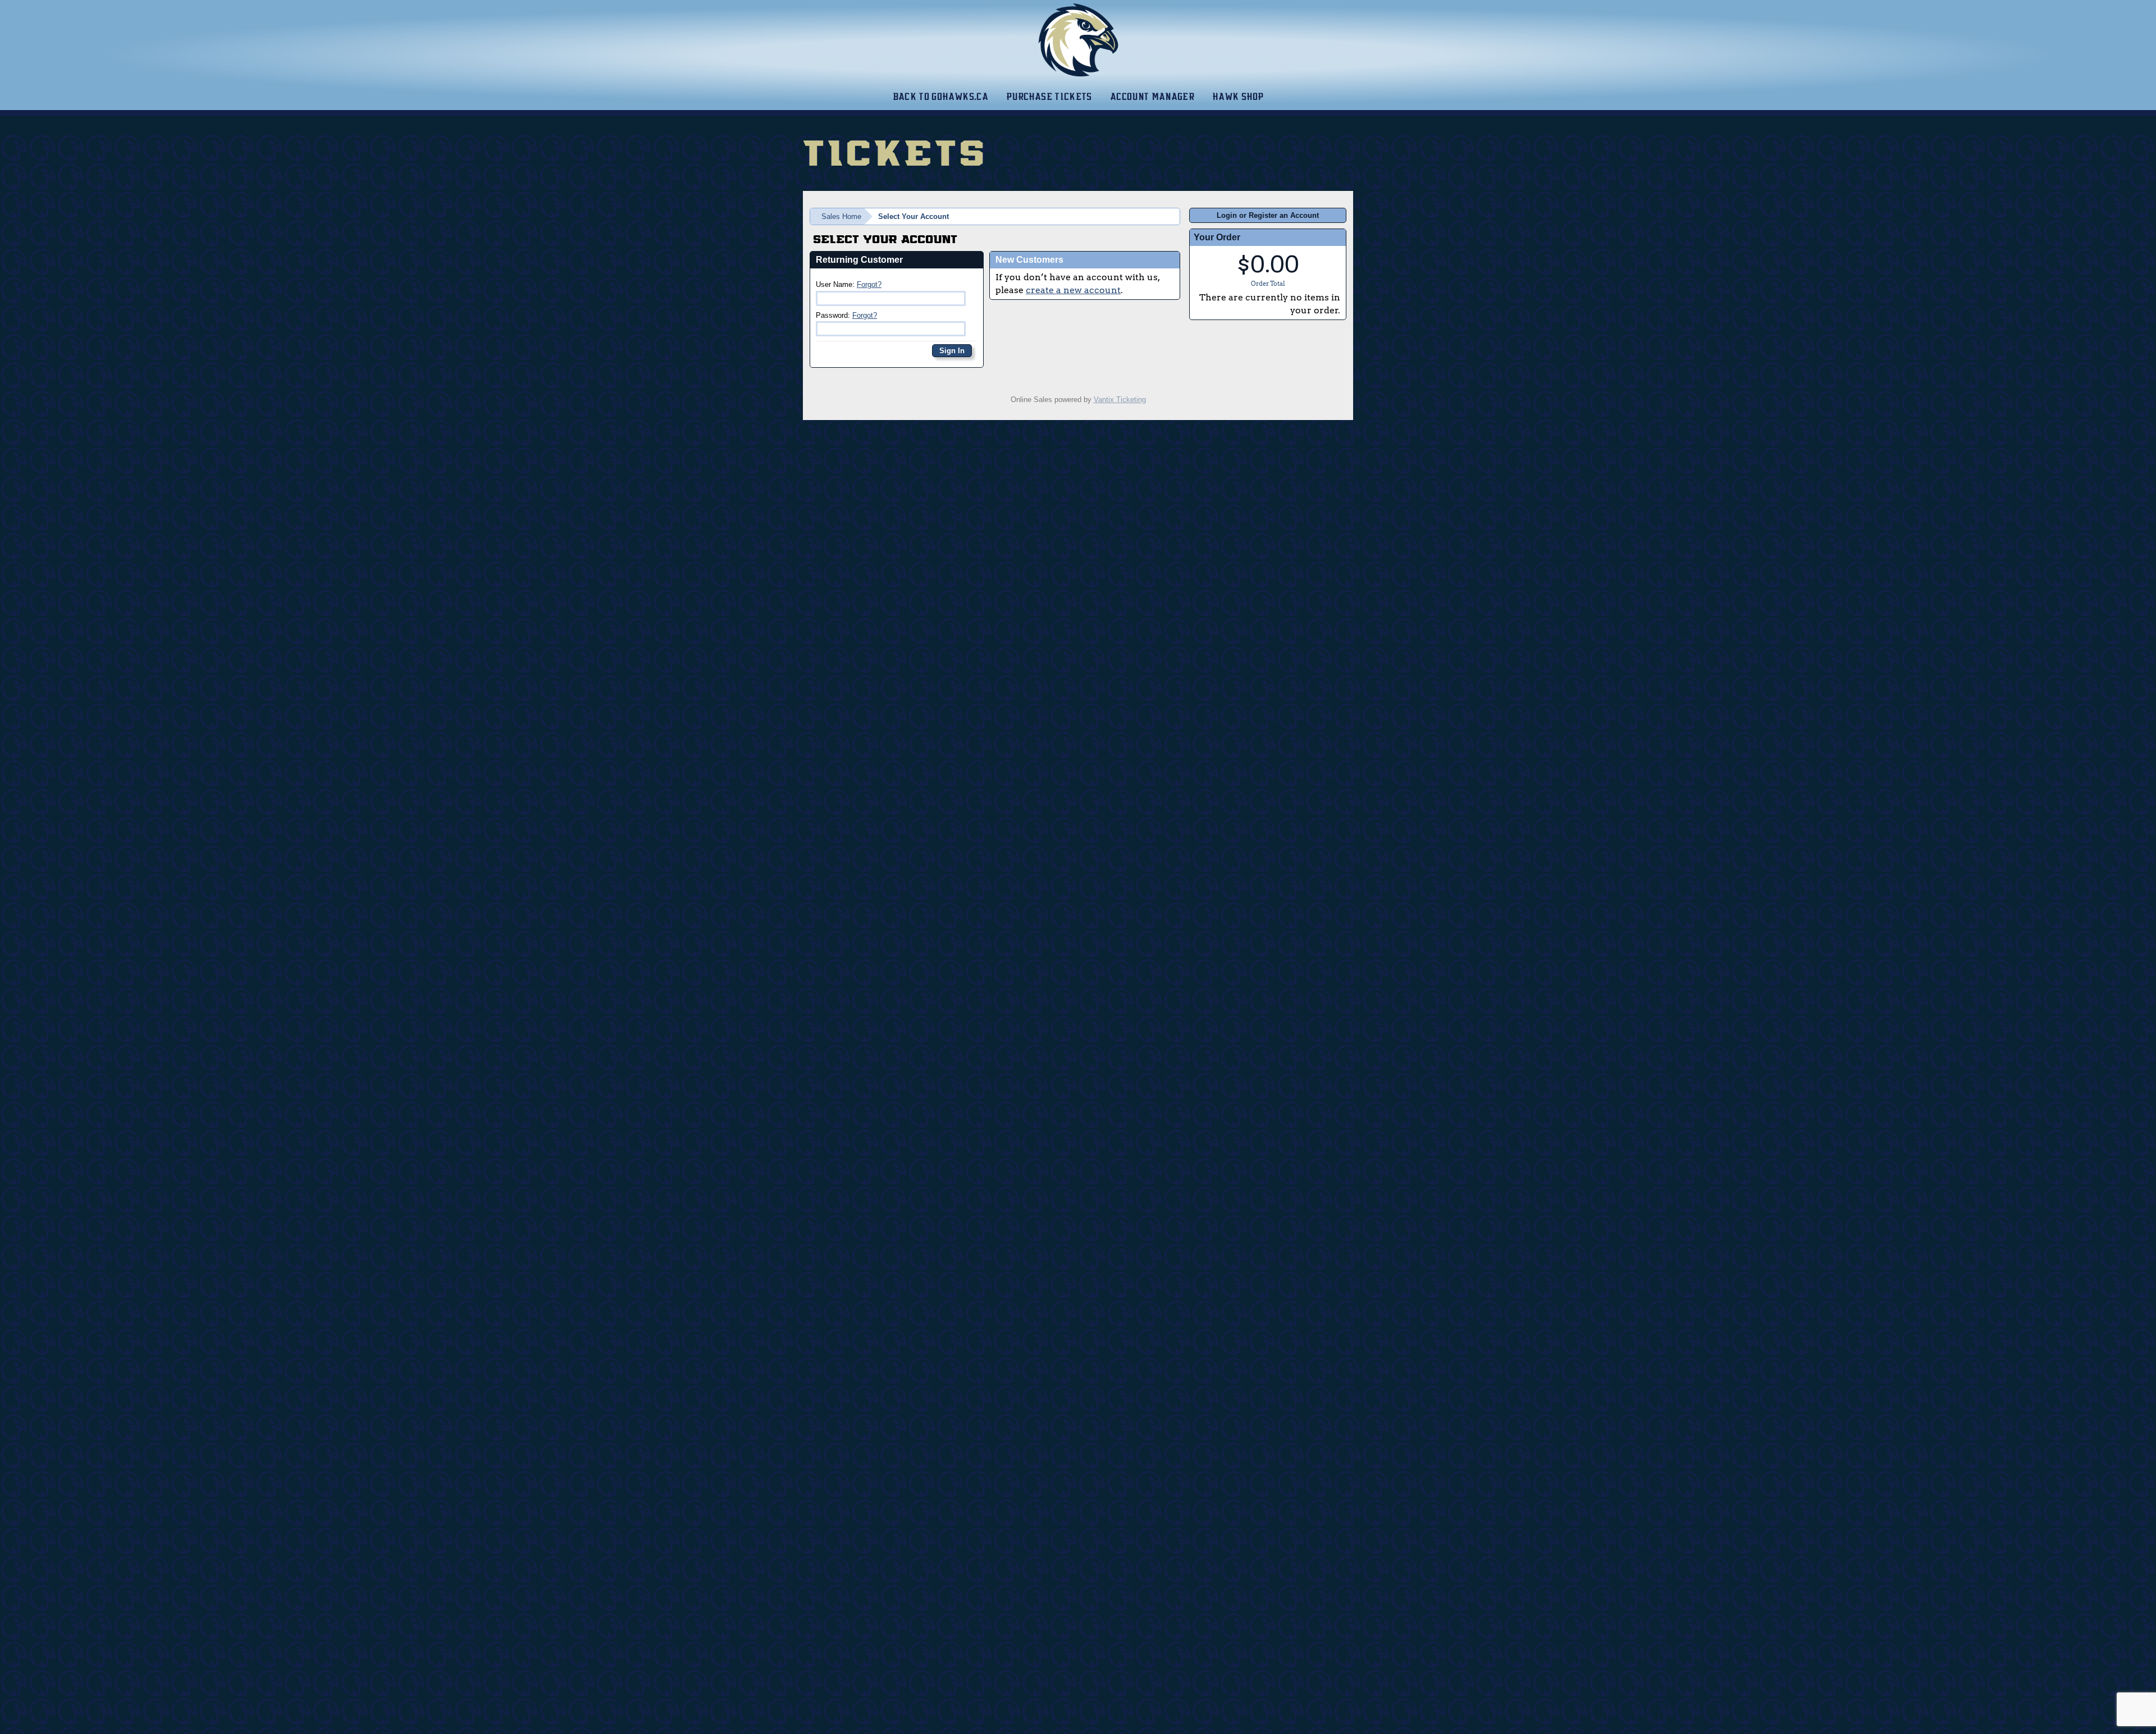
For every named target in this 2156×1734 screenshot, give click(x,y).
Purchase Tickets (1049, 97)
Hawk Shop (1238, 97)
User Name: (849, 284)
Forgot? (869, 284)
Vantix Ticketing (1120, 400)
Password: (846, 315)
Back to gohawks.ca (940, 97)
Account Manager (1152, 97)
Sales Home (841, 216)
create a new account (1073, 290)
